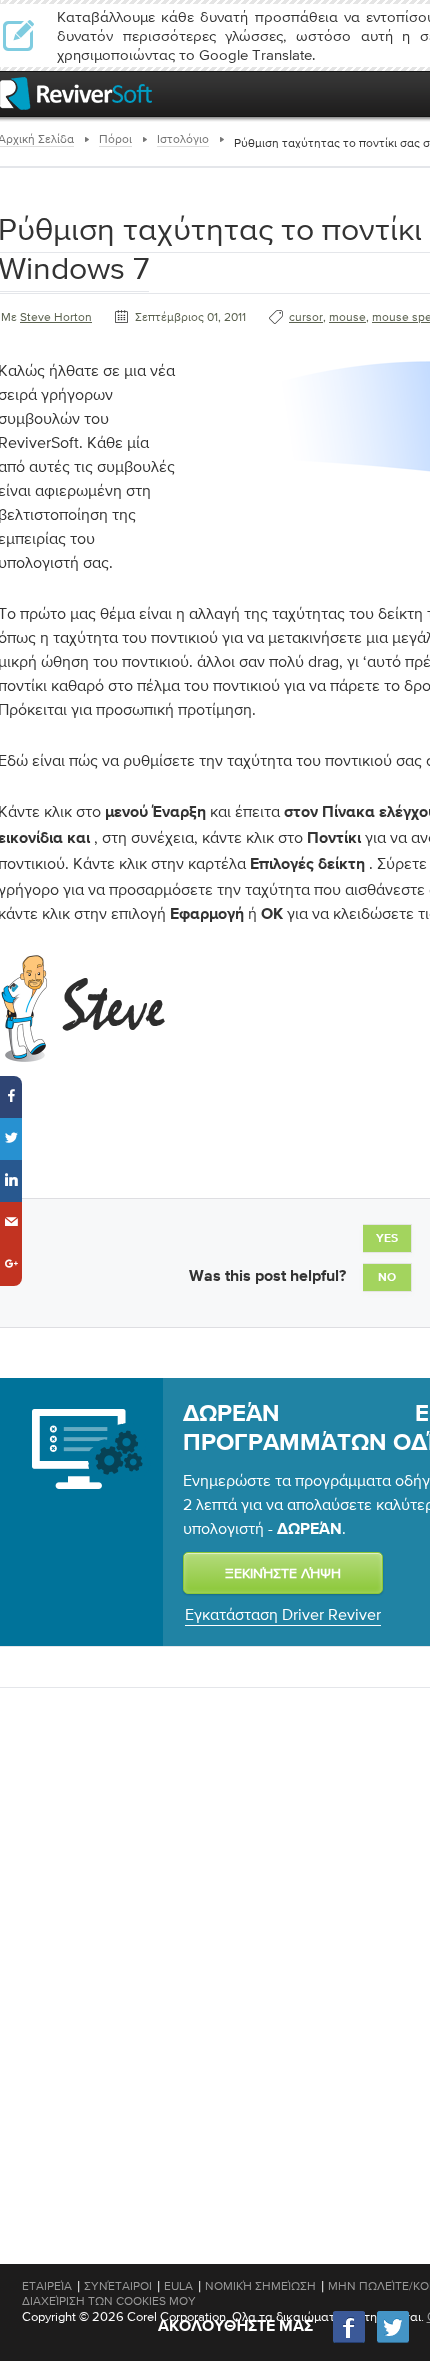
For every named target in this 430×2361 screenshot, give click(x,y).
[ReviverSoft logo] (76, 93)
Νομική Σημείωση (260, 2286)
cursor (306, 317)
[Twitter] (393, 2340)
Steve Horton (56, 317)
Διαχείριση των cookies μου (109, 2301)
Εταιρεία (47, 2286)
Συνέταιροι (118, 2286)
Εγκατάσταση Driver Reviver (283, 1614)
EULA (178, 2286)
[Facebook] (350, 2340)
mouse (347, 317)
